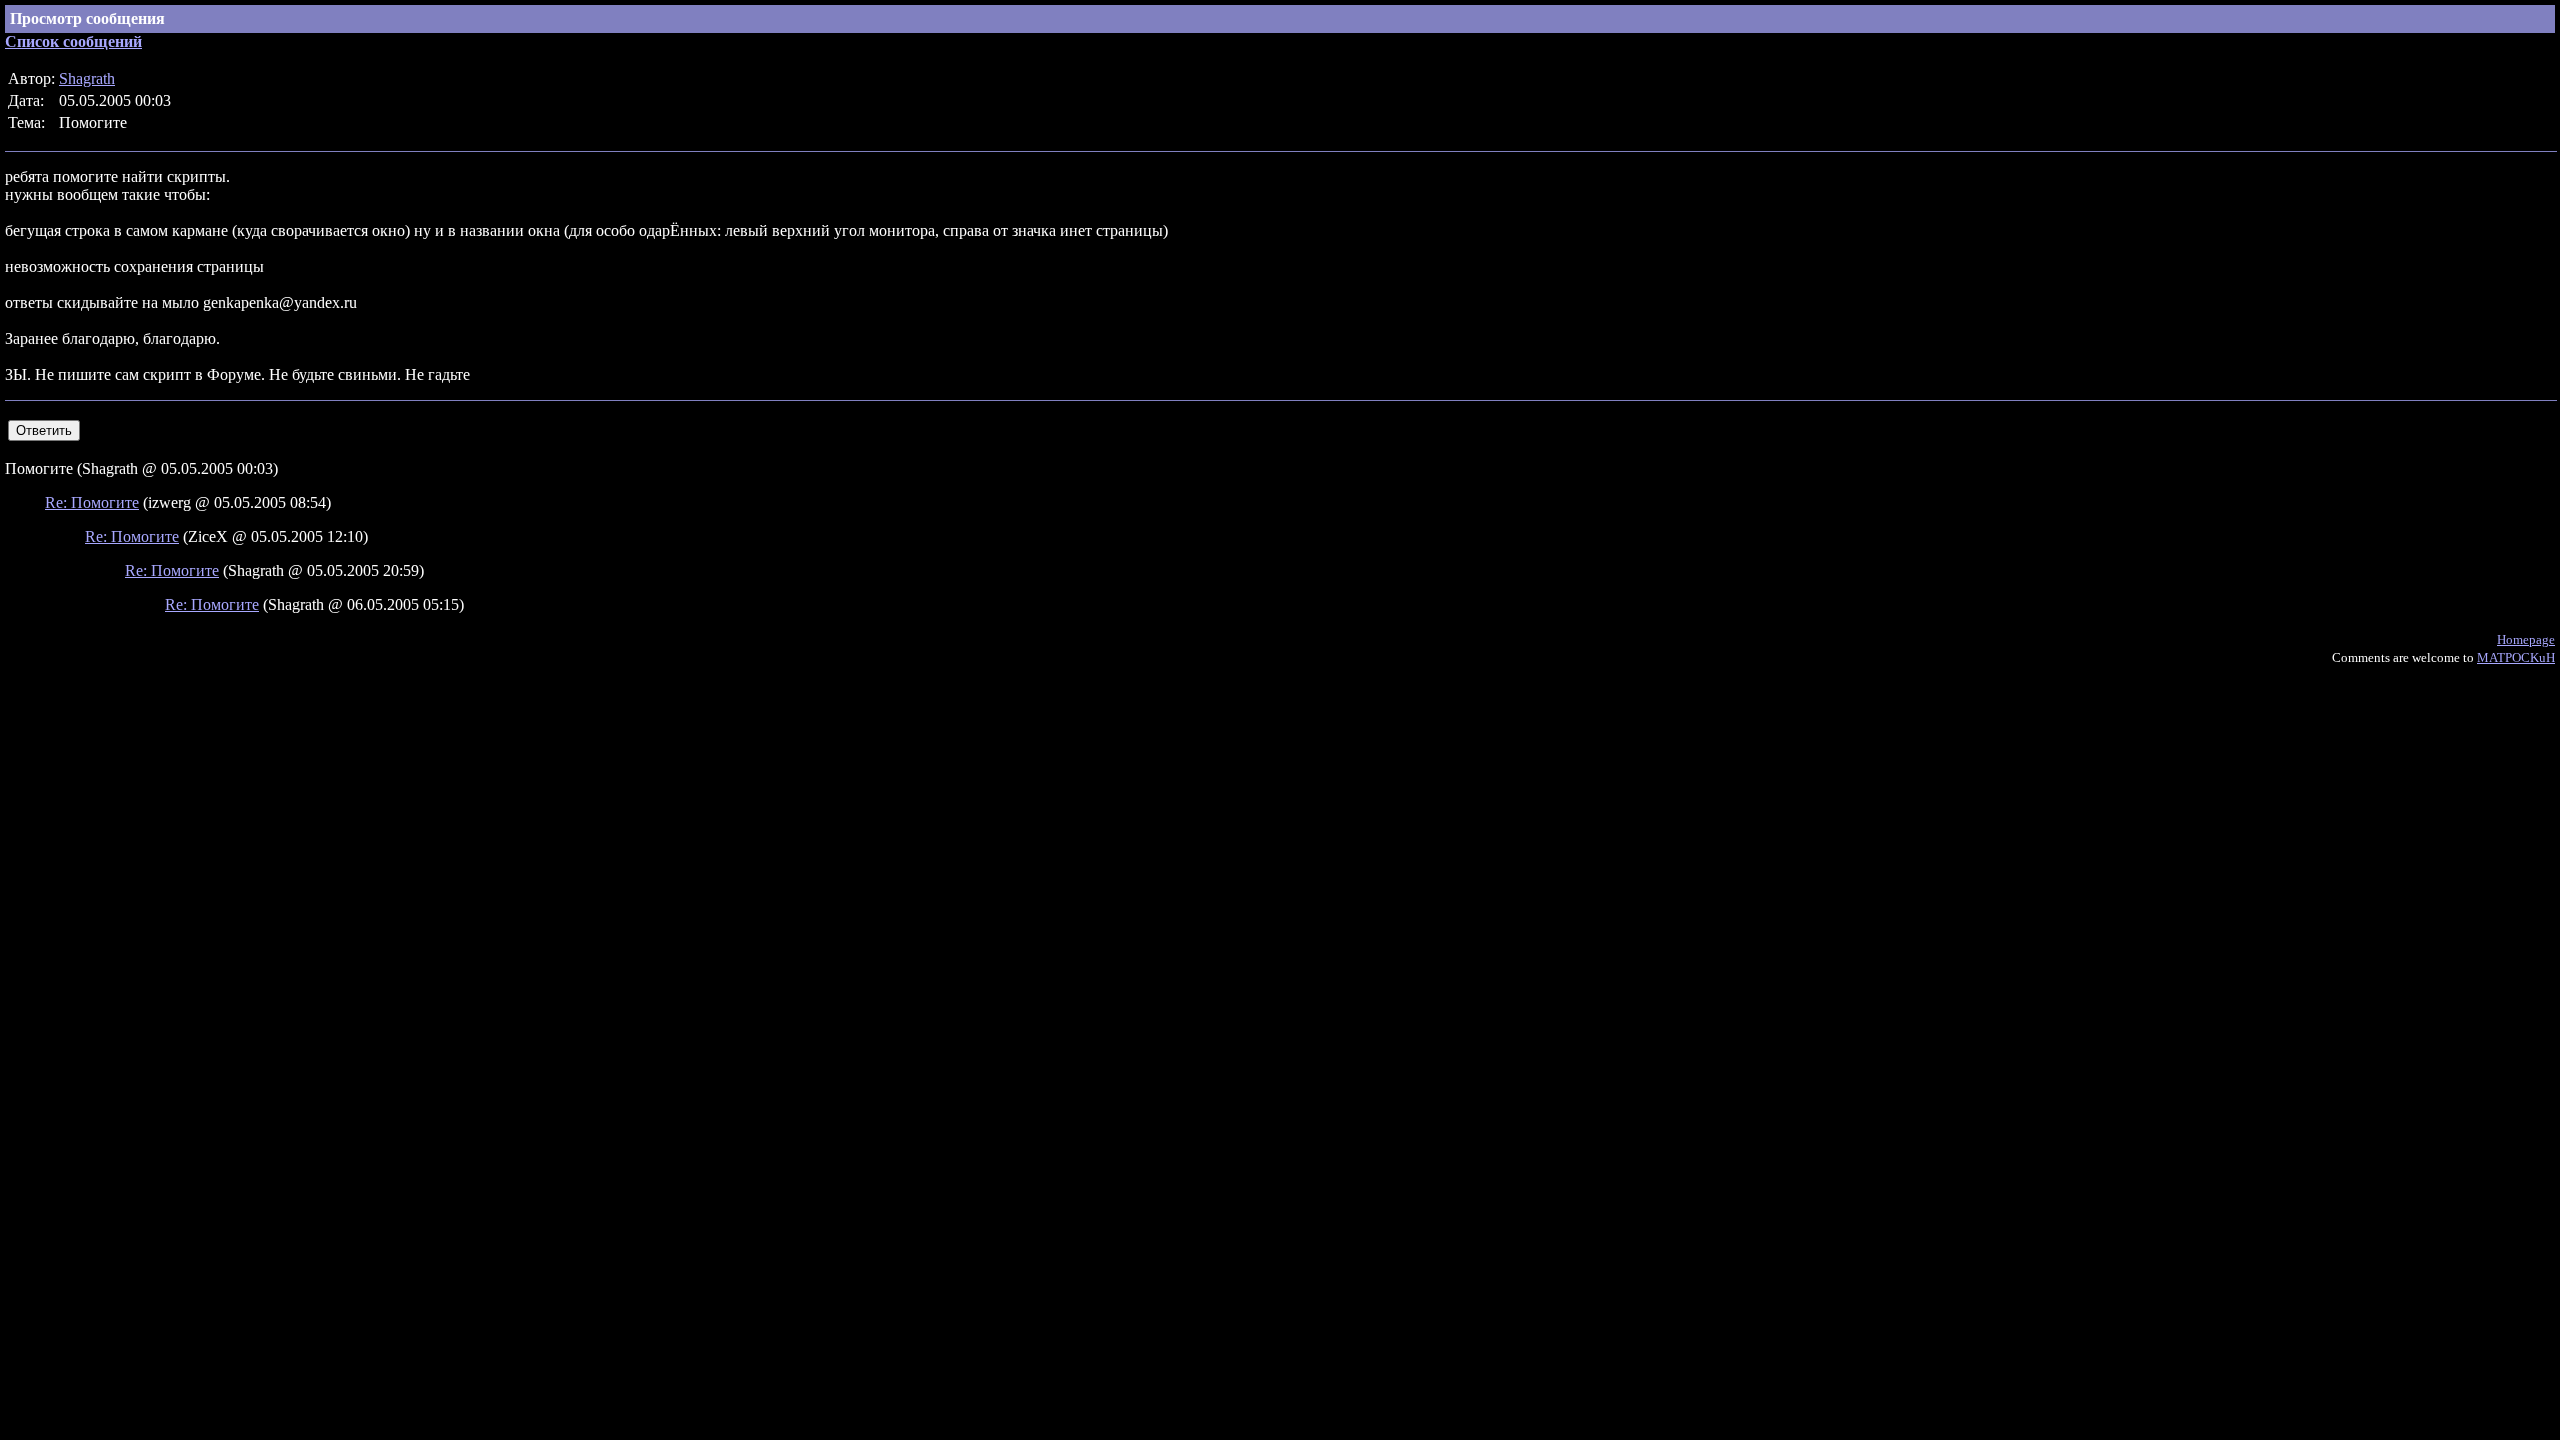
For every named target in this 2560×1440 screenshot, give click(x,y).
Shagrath (87, 78)
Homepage (2526, 639)
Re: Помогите (92, 502)
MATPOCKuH (2516, 657)
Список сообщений (73, 41)
